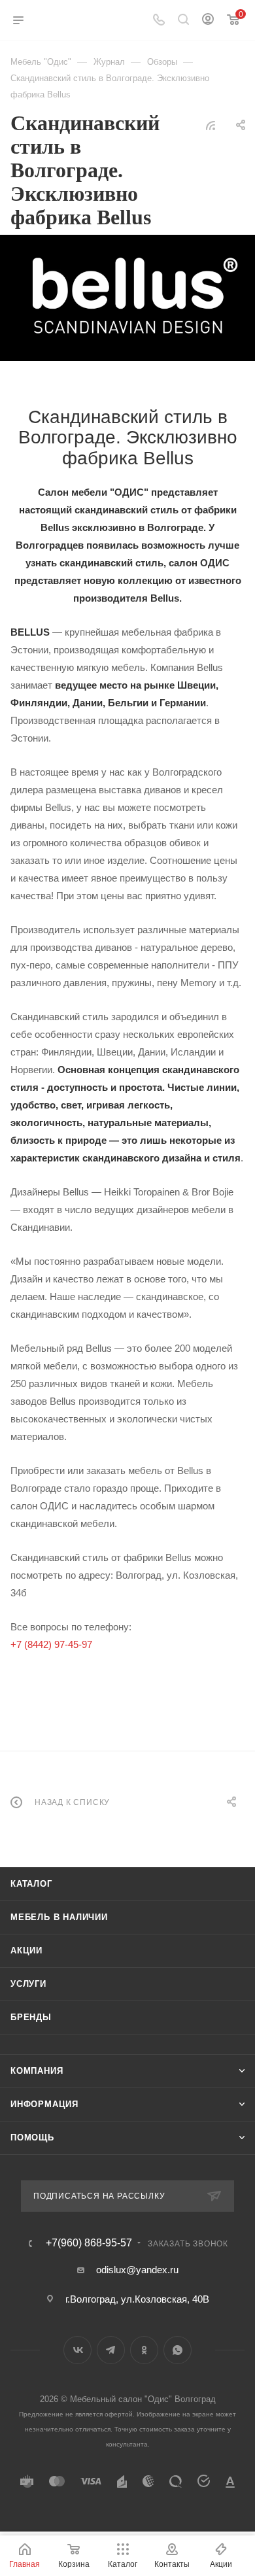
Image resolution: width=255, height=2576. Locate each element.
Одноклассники (144, 2350)
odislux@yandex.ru (137, 2270)
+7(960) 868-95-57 (89, 2243)
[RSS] (211, 125)
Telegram (111, 2350)
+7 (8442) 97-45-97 (51, 1644)
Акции (26, 1950)
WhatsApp (178, 2350)
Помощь (32, 2138)
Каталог (31, 1884)
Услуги (28, 1984)
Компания (37, 2071)
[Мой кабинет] (208, 21)
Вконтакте (77, 2350)
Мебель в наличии (59, 1917)
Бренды (31, 2017)
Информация (44, 2104)
